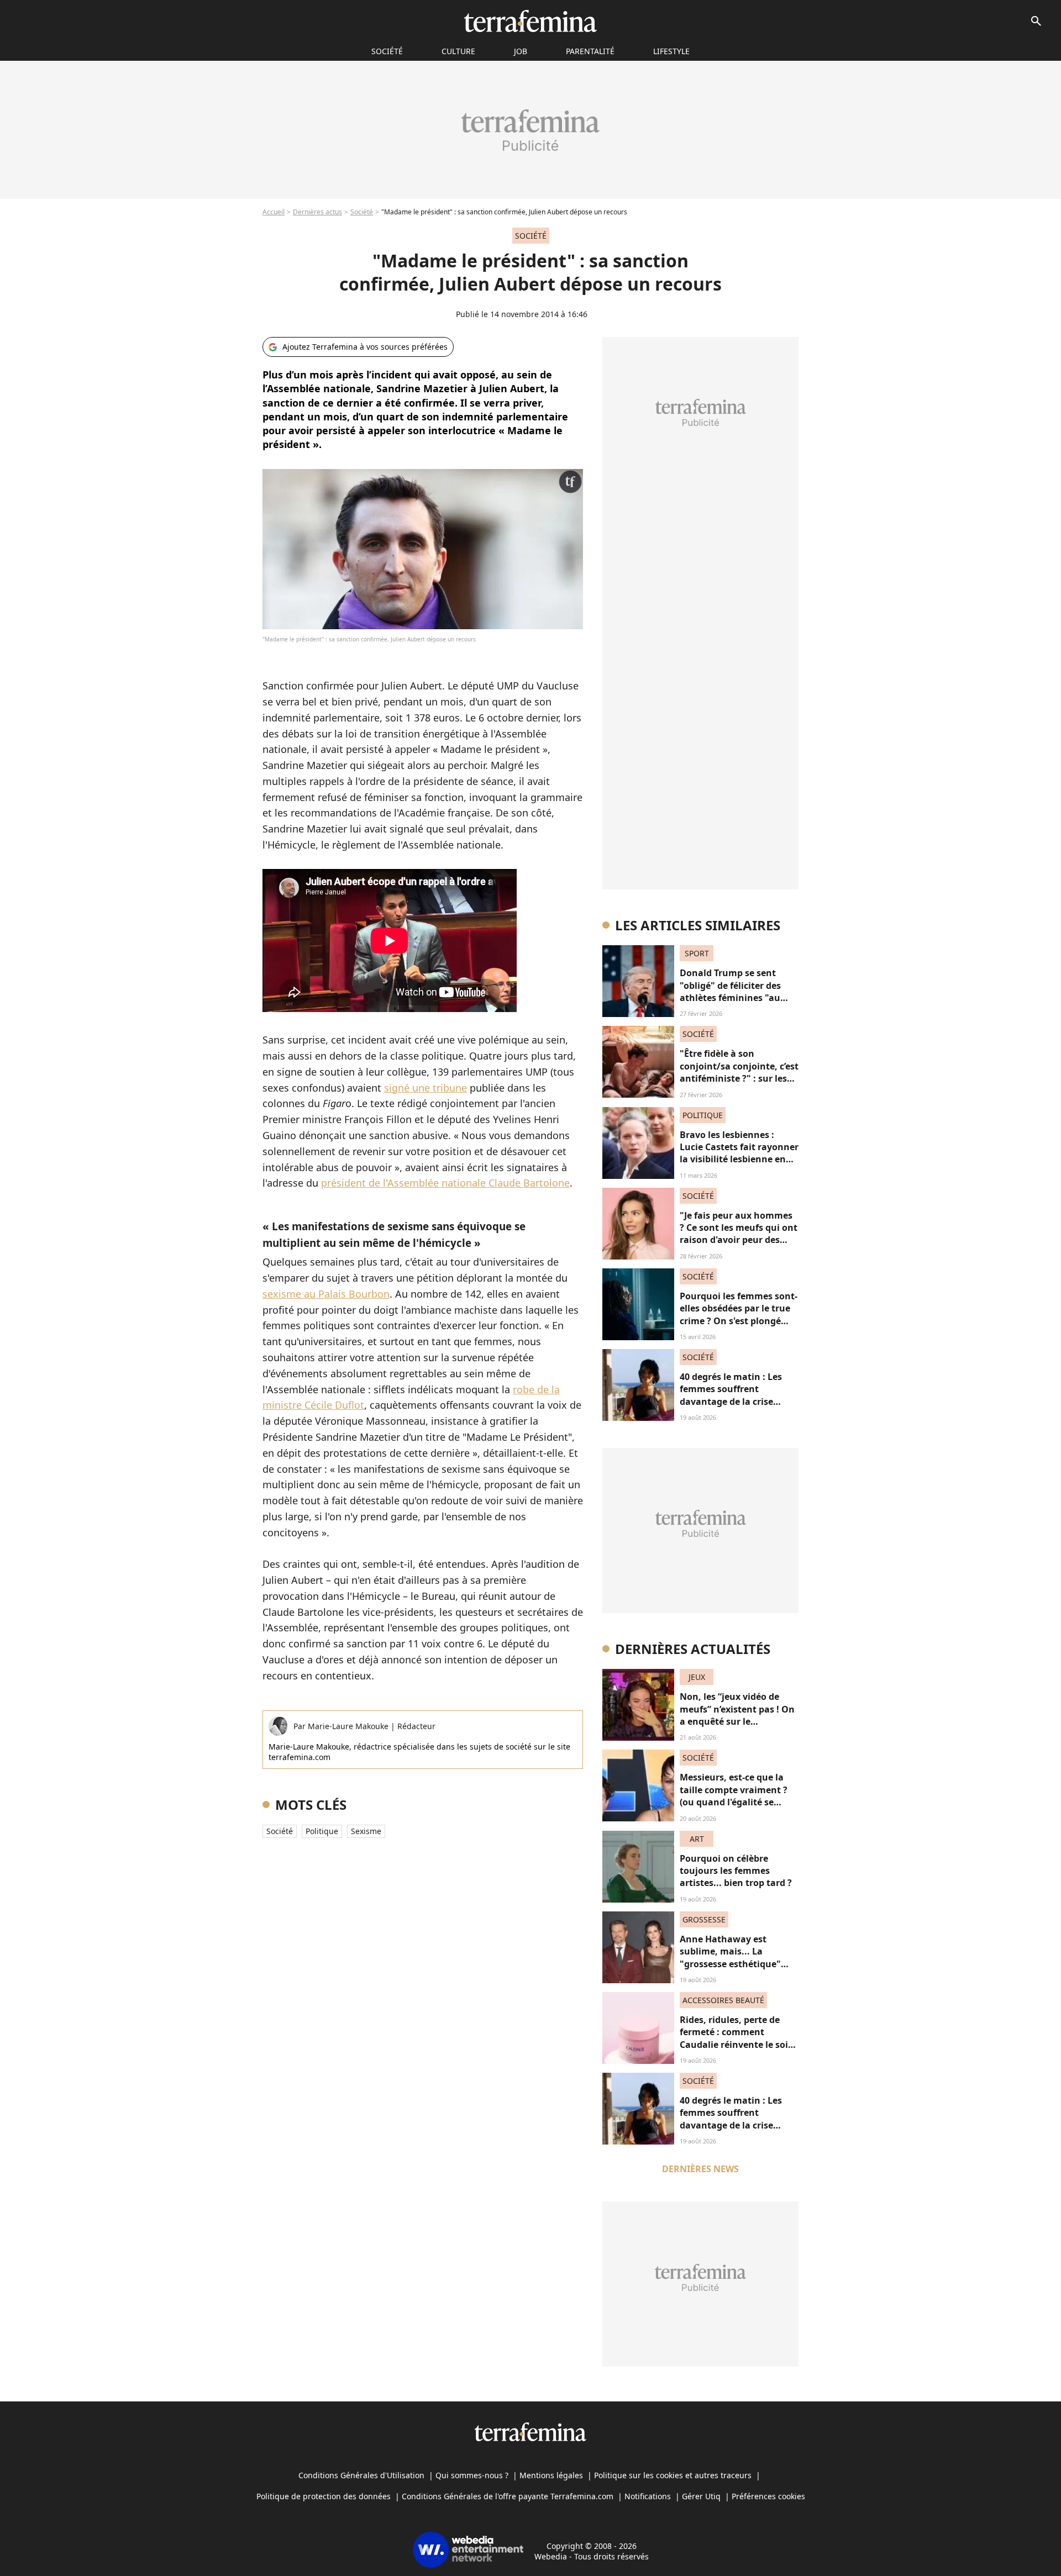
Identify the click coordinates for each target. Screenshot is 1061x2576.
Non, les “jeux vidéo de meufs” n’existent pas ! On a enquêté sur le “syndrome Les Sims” (737, 1715)
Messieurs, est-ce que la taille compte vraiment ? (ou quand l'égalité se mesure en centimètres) (734, 1796)
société (387, 51)
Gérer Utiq (701, 2496)
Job (521, 51)
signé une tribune (426, 1088)
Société (362, 212)
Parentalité (590, 51)
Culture (458, 51)
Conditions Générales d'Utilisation (361, 2475)
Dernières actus (317, 212)
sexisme (366, 1831)
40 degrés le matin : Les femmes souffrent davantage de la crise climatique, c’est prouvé (732, 1395)
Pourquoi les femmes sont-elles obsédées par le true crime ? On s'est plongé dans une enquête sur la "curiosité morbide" (739, 1321)
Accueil (274, 212)
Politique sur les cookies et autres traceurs (673, 2475)
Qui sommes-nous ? (472, 2475)
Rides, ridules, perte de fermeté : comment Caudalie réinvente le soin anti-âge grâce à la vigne (737, 2038)
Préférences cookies (768, 2496)
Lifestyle (671, 51)
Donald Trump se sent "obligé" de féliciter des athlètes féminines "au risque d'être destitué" (730, 991)
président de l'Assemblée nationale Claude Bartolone (445, 1183)
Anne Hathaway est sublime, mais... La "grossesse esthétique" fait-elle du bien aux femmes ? (730, 1964)
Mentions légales (551, 2475)
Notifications (648, 2496)
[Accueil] (530, 21)
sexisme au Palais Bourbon (326, 1294)
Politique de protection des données (324, 2496)
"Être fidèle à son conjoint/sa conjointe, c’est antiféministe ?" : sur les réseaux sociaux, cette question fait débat (739, 1078)
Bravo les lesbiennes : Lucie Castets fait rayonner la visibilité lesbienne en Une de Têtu (739, 1153)
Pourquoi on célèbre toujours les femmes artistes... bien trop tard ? (736, 1871)
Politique (322, 1831)
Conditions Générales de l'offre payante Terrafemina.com (508, 2496)
